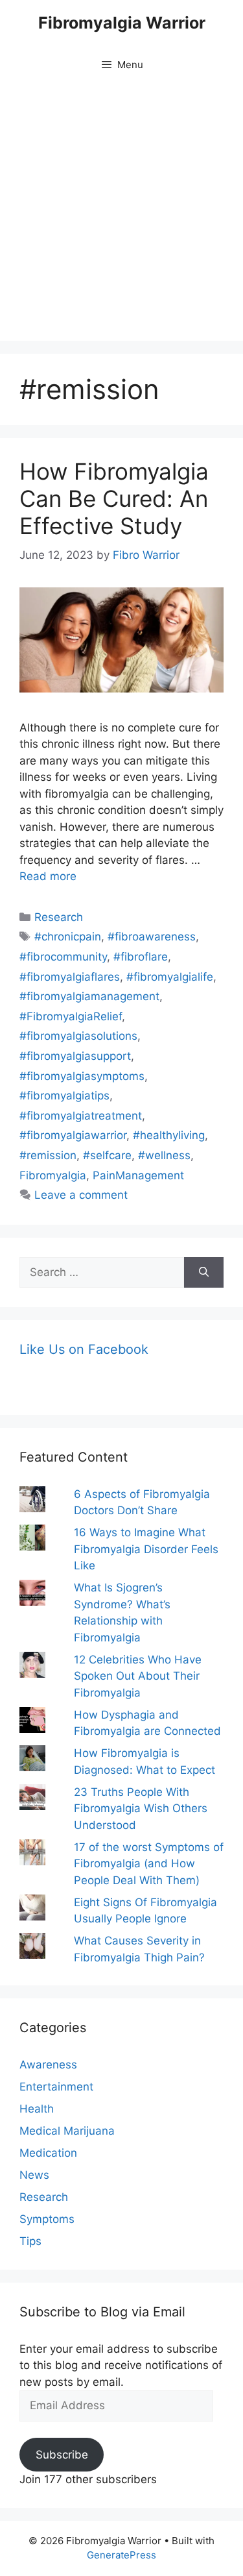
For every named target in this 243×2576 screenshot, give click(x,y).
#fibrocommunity (63, 957)
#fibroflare (141, 957)
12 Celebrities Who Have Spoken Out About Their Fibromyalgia (138, 1676)
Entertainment (56, 2087)
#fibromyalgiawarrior (73, 1135)
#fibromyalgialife (170, 977)
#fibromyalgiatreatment (81, 1116)
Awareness (48, 2065)
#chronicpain (68, 937)
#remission (48, 1155)
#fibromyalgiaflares (70, 977)
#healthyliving (169, 1135)
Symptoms (47, 2219)
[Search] (204, 1273)
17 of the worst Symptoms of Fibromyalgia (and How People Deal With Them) (149, 1864)
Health (37, 2109)
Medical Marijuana (67, 2131)
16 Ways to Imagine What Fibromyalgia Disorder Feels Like (146, 1549)
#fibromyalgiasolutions (78, 1036)
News (34, 2175)
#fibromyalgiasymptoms (82, 1076)
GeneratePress (121, 2555)
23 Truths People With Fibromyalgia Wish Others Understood (141, 1809)
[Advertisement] (121, 213)
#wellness (164, 1155)
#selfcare (107, 1155)
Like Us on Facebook (84, 1349)
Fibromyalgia (53, 1175)
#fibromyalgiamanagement (89, 996)
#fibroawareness (152, 937)
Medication (48, 2153)
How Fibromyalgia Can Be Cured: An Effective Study (114, 498)
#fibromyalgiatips (64, 1096)
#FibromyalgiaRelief (71, 1016)
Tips (30, 2241)
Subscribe (62, 2455)
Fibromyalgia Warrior (122, 23)
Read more (48, 876)
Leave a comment (81, 1195)
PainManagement (138, 1175)
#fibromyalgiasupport (75, 1056)
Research (59, 917)
